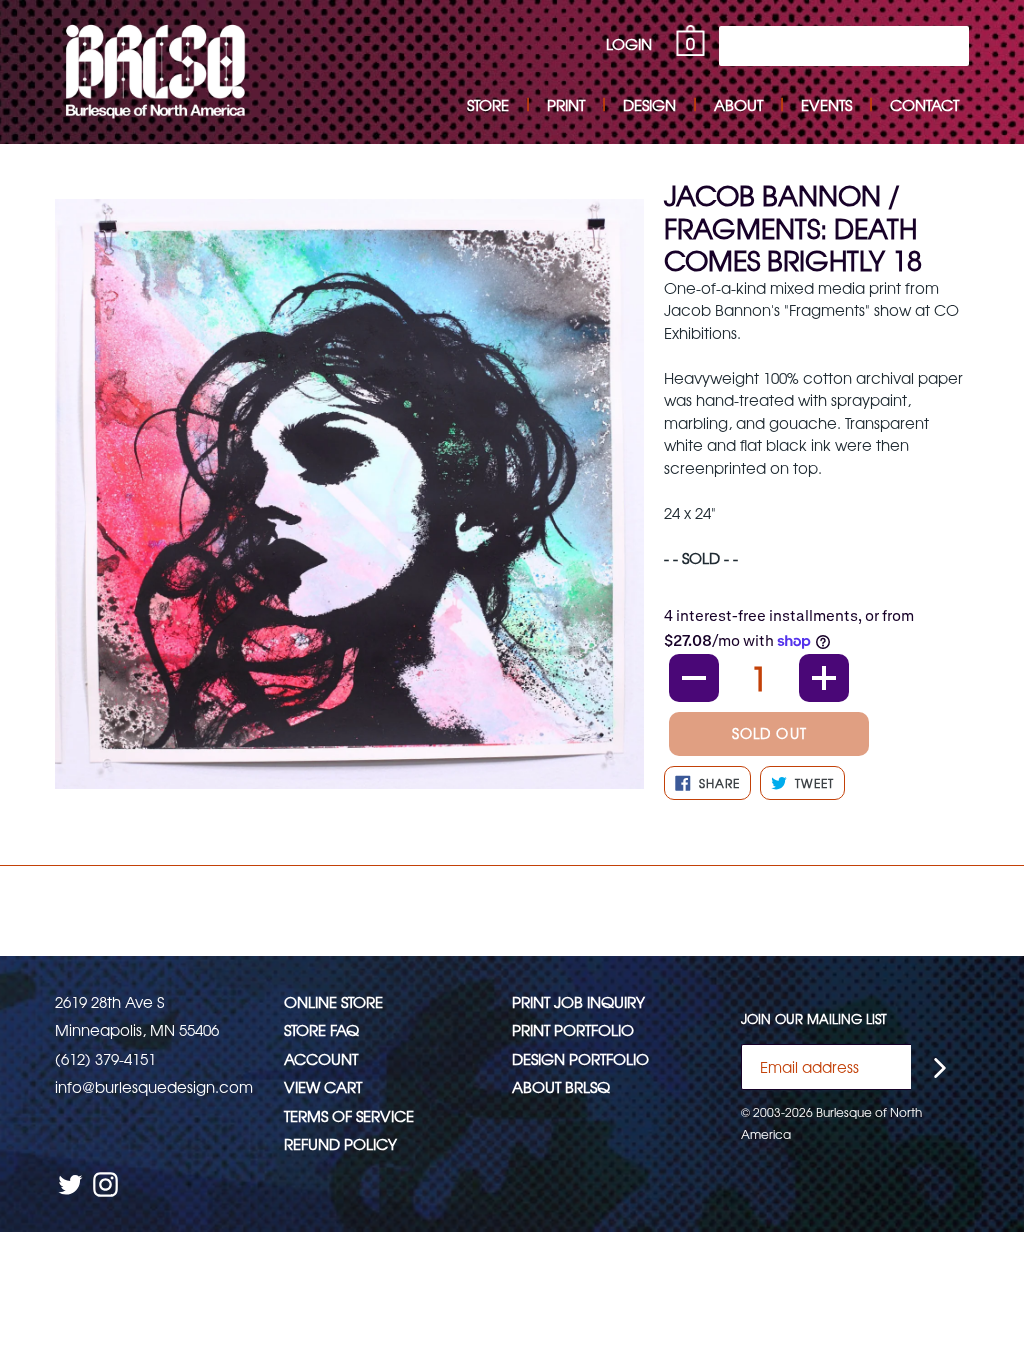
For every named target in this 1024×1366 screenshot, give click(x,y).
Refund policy (340, 1143)
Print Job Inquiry (578, 1001)
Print (566, 104)
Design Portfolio (580, 1058)
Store (488, 104)
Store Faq (321, 1029)
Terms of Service (349, 1115)
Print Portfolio (573, 1029)
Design (649, 104)
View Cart (323, 1086)
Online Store (333, 1001)
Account (321, 1058)
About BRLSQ (561, 1086)
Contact (924, 104)
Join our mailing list (814, 1019)
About (738, 104)
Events (826, 104)
